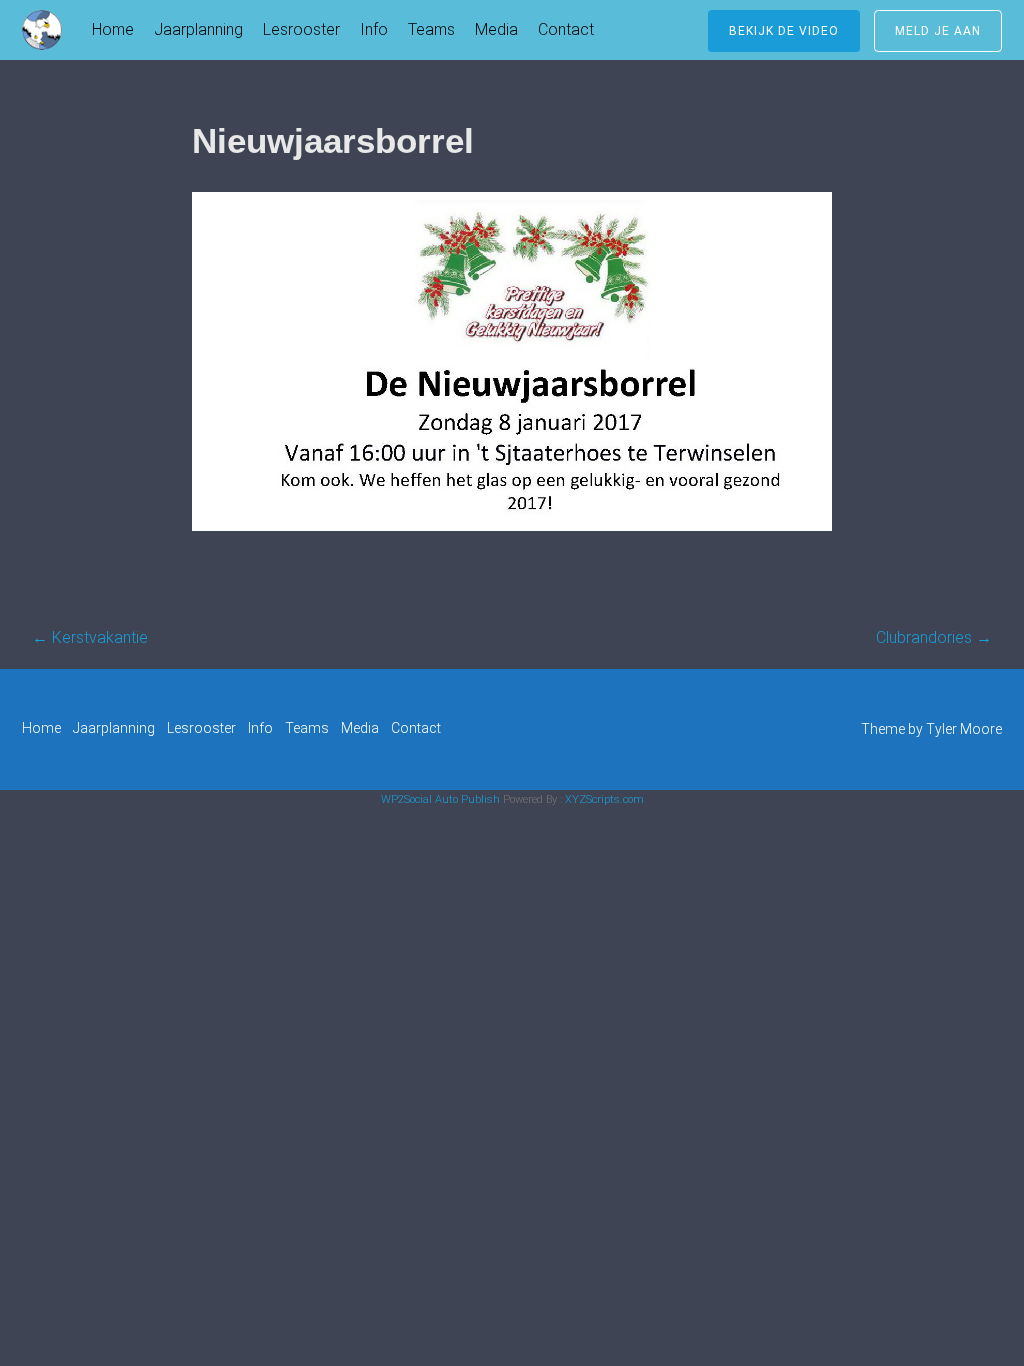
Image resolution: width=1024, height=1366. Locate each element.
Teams (431, 29)
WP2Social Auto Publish (440, 799)
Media (496, 29)
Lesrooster (301, 29)
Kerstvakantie (90, 637)
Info (374, 29)
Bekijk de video (784, 31)
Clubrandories (934, 637)
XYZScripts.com (604, 799)
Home (113, 29)
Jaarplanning (198, 29)
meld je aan (938, 31)
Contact (566, 29)
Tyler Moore (964, 729)
